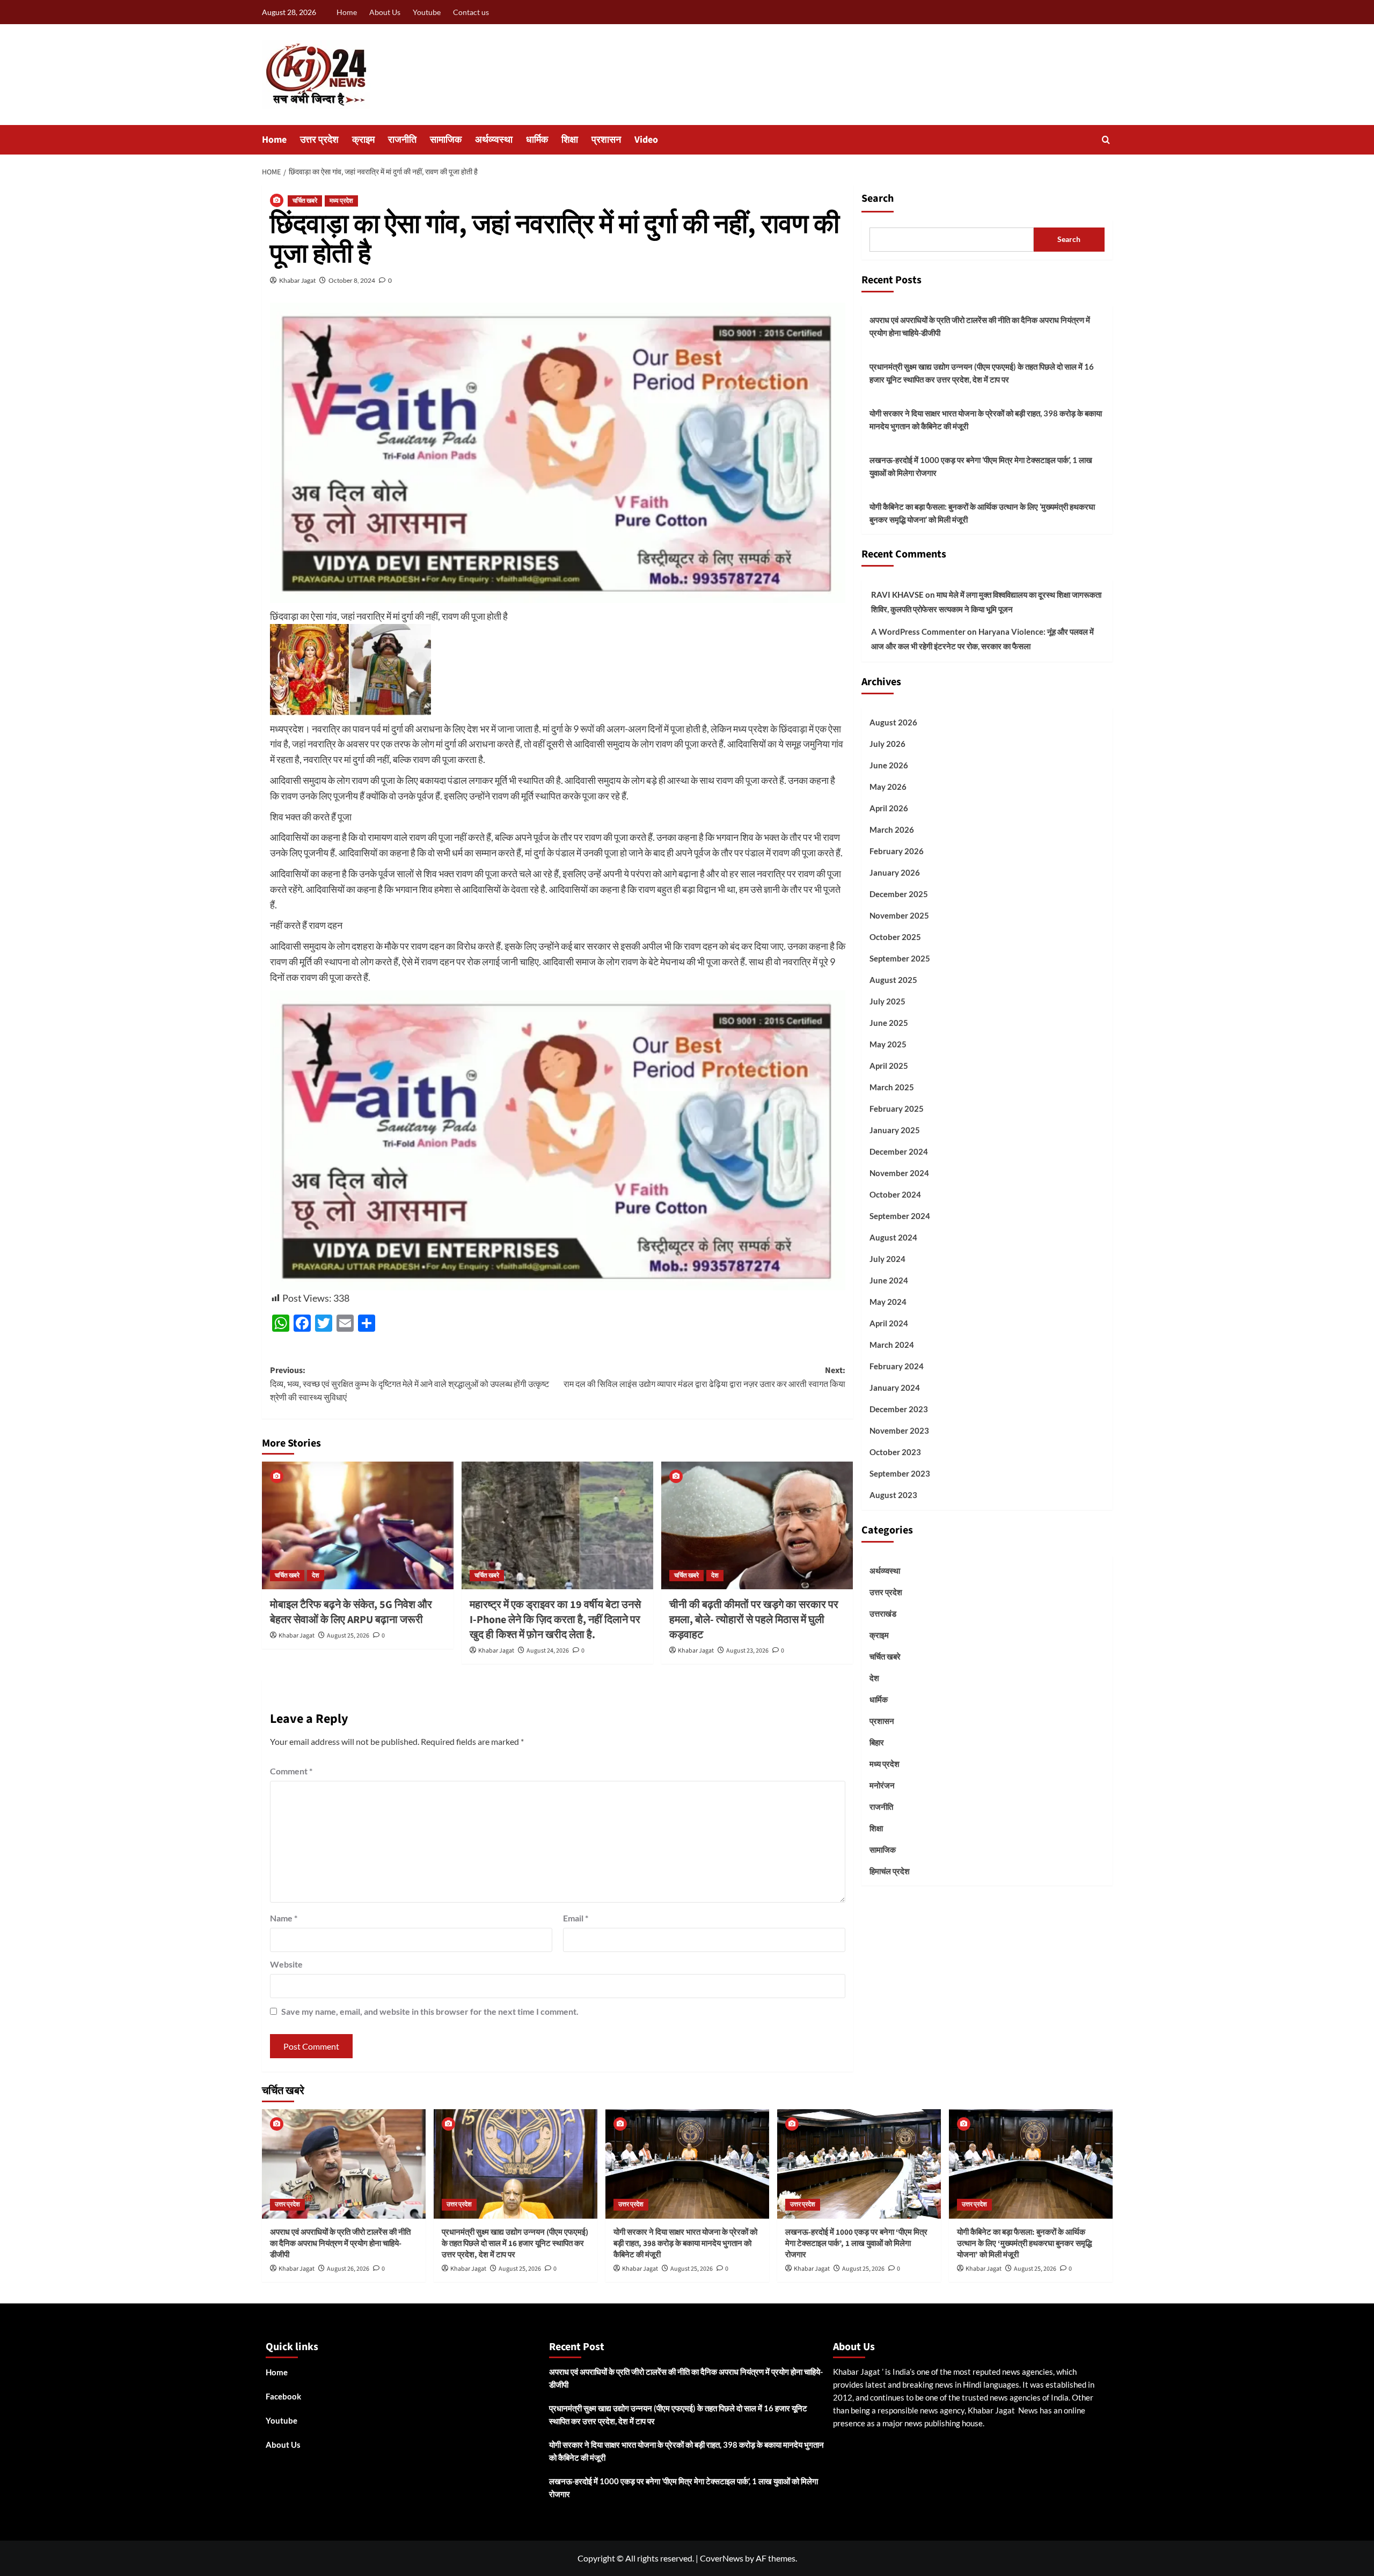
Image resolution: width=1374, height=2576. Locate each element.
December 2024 (899, 1151)
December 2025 (899, 894)
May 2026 (888, 787)
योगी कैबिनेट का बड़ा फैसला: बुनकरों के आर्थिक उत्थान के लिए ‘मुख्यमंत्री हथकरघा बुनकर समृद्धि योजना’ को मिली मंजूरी (982, 513)
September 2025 (900, 958)
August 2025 (893, 980)
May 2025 (888, 1044)
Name (284, 1918)
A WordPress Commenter (918, 632)
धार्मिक (537, 140)
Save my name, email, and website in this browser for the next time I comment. (430, 2011)
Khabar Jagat (297, 280)
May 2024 (888, 1302)
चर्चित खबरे (305, 201)
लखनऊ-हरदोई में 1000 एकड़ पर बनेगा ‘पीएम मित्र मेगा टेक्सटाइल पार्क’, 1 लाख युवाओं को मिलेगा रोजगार (981, 466)
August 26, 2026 (348, 2269)
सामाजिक (446, 140)
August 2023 (893, 1495)
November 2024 (899, 1173)
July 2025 (887, 1001)
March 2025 (892, 1087)
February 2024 (897, 1366)
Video (646, 140)
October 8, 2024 (352, 280)
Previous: (410, 1384)
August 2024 (893, 1237)
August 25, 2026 (348, 1636)
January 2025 (895, 1130)
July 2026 (887, 744)
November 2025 (899, 915)
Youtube (427, 12)
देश (316, 1576)
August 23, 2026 (747, 1651)
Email (576, 1918)
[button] (1106, 140)
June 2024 (889, 1280)
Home (347, 12)
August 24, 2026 (548, 1651)
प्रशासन (606, 140)
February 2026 (897, 851)
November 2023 (899, 1430)
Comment (291, 1771)
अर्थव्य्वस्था (494, 140)
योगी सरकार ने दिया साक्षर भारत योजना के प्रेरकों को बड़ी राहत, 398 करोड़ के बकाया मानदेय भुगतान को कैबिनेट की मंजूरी (986, 420)
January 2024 (895, 1388)
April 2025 (889, 1066)
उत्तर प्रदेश (319, 140)
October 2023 (895, 1452)
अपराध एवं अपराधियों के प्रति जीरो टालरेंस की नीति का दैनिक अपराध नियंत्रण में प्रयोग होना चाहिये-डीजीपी (980, 326)
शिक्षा (570, 140)
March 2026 (892, 830)
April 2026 (889, 808)
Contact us (471, 12)
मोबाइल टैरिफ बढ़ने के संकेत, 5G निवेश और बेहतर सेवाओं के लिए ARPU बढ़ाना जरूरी (351, 1612)
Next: (704, 1377)
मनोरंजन (882, 1785)
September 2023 (900, 1473)
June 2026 (889, 765)
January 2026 (895, 872)
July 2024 (887, 1259)
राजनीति (402, 140)
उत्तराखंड (883, 1613)
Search (878, 199)
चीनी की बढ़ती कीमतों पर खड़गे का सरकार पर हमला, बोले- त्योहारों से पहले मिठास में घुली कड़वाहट (754, 1620)
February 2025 (897, 1109)
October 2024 (895, 1194)
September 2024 (900, 1216)
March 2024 (892, 1345)
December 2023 (899, 1409)
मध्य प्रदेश (341, 201)
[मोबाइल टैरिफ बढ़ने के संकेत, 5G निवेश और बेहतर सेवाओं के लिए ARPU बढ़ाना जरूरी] (358, 1525)
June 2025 (889, 1023)
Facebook (283, 2396)
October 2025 (895, 937)
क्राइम (363, 140)
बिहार (877, 1742)
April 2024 (889, 1323)
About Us (385, 12)
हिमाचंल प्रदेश (890, 1871)
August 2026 (893, 722)
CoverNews (722, 2558)
